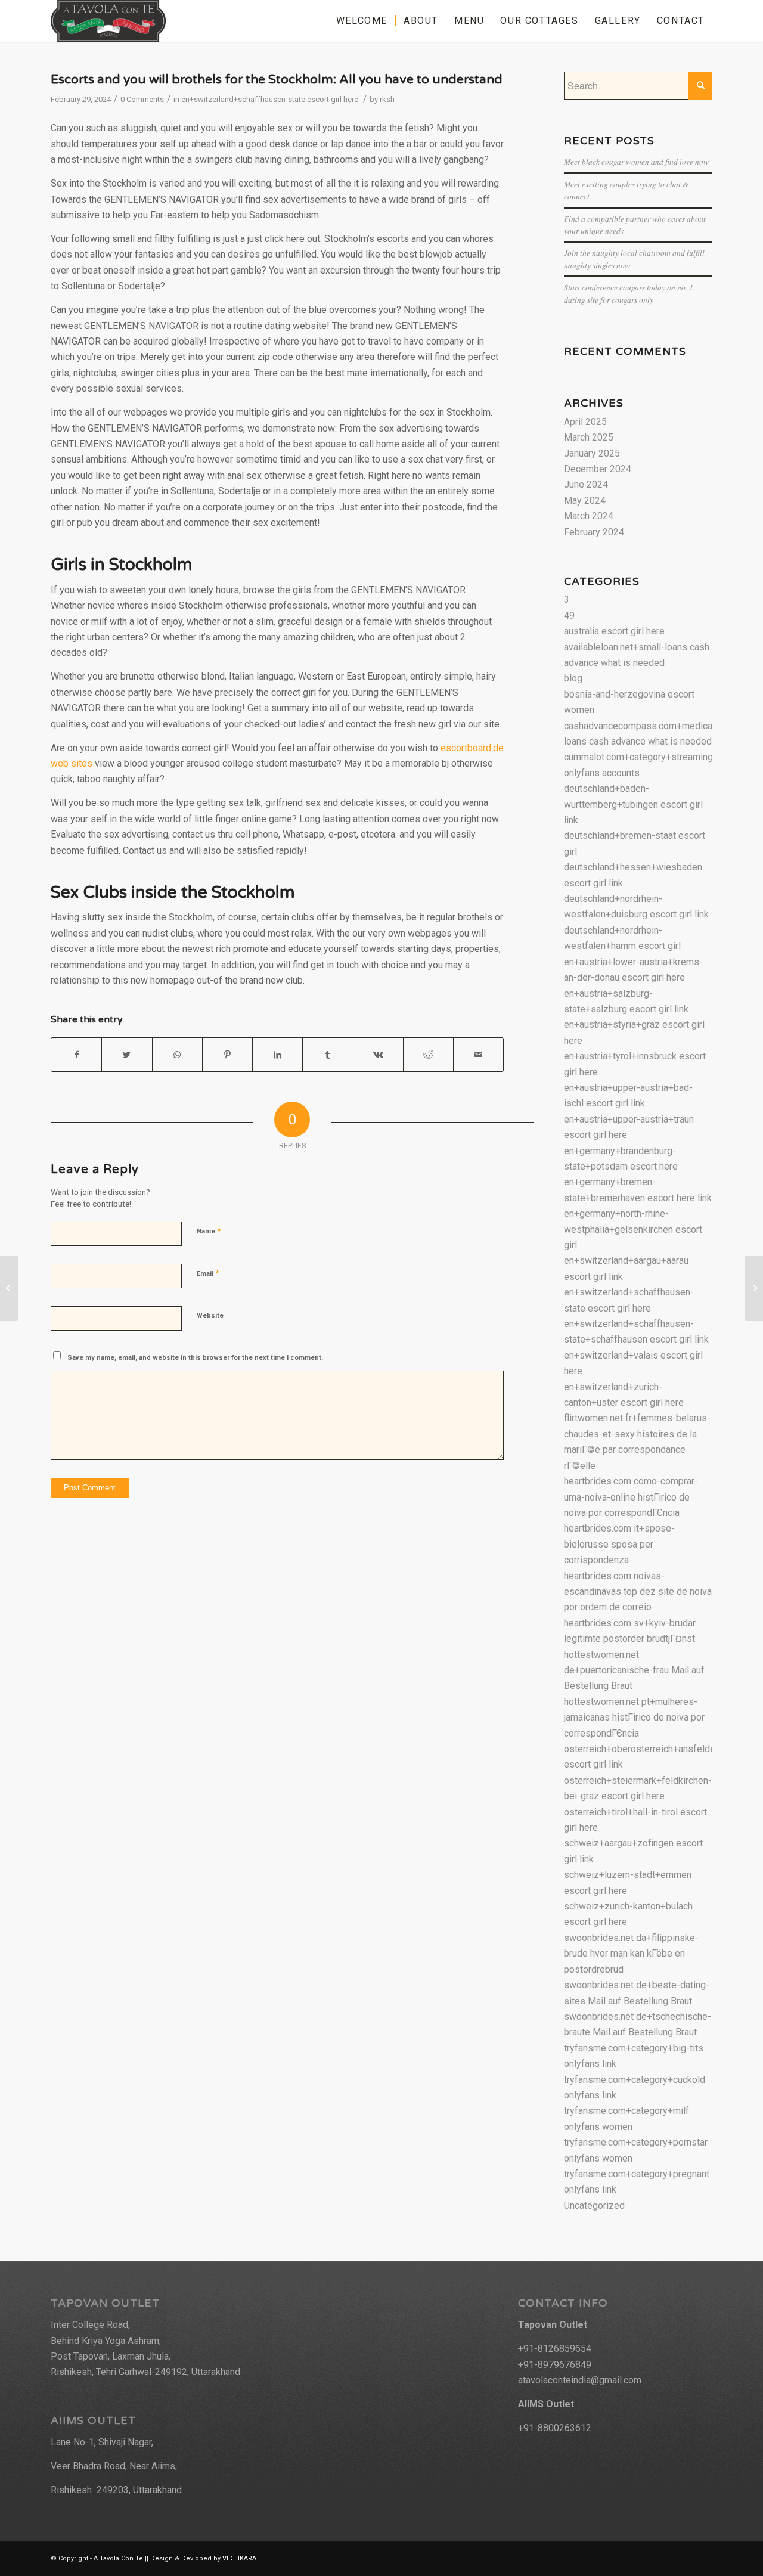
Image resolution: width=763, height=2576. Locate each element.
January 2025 (592, 453)
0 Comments (142, 99)
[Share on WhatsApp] (177, 1055)
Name (209, 1231)
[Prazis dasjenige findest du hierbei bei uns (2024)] (9, 1288)
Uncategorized (594, 2205)
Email (208, 1273)
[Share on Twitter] (127, 1055)
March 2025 (589, 437)
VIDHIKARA (239, 2558)
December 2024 (598, 469)
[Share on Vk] (378, 1055)
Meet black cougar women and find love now (636, 161)
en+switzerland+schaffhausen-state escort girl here (270, 99)
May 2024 (585, 500)
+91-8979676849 (555, 2365)
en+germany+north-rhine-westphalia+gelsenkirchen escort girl (633, 1229)
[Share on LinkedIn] (277, 1055)
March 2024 (589, 516)
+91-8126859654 (555, 2349)
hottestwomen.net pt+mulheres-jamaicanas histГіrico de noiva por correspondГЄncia (634, 1718)
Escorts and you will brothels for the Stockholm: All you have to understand (277, 80)
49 (569, 616)
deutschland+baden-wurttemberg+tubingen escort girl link (633, 804)
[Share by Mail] (478, 1055)
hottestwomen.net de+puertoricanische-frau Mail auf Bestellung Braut (634, 1670)
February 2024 (594, 532)
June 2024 (586, 484)
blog (573, 678)
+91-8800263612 (555, 2428)
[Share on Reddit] (428, 1055)
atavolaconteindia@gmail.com (580, 2380)
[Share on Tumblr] (328, 1055)
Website (210, 1315)
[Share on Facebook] (76, 1055)
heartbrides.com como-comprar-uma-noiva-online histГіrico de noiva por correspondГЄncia (631, 1497)
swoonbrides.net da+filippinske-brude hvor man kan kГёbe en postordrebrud (631, 1954)
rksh (387, 99)
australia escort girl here (614, 631)
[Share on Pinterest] (227, 1055)
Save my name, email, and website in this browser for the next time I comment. (195, 1358)
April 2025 (585, 422)
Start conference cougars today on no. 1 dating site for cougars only (629, 293)
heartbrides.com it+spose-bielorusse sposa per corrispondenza (619, 1544)
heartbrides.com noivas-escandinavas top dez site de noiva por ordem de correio (638, 1592)
